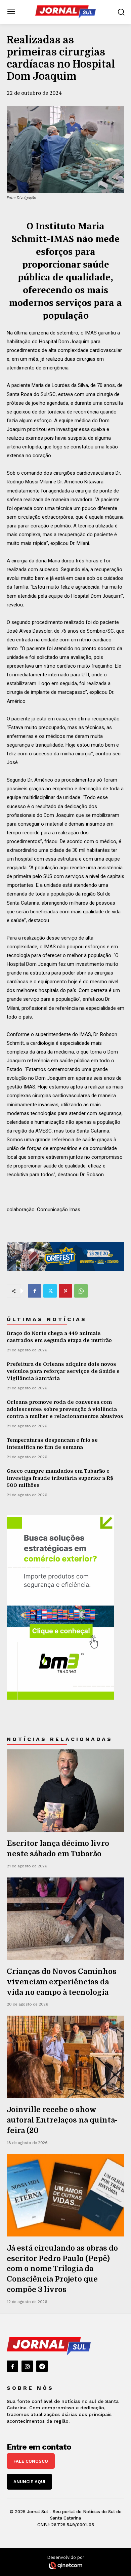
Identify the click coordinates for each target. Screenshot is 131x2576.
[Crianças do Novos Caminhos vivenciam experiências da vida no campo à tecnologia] (65, 1919)
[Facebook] (35, 1291)
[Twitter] (50, 1291)
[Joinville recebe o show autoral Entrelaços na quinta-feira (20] (65, 2057)
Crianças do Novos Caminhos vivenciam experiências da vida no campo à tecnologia (62, 1982)
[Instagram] (27, 2366)
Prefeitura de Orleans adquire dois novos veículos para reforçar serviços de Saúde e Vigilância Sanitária (63, 1371)
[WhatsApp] (81, 1291)
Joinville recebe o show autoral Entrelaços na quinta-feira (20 (62, 2120)
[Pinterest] (65, 1291)
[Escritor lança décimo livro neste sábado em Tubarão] (65, 1791)
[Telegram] (42, 2366)
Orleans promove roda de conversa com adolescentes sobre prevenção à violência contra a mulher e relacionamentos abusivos (65, 1409)
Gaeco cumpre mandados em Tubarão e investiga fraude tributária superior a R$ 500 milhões (60, 1478)
